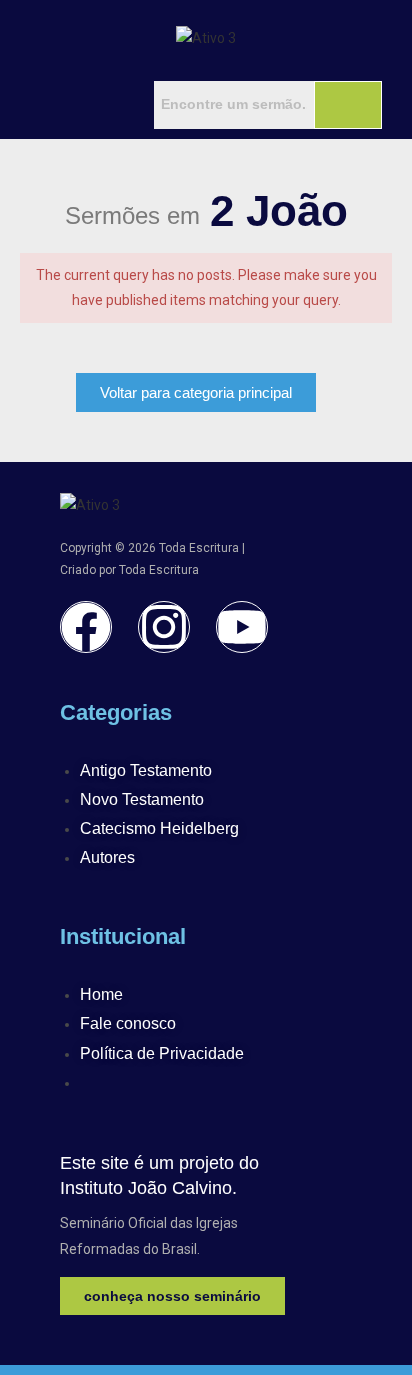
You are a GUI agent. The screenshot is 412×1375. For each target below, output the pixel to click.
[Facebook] (86, 627)
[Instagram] (164, 627)
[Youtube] (242, 627)
